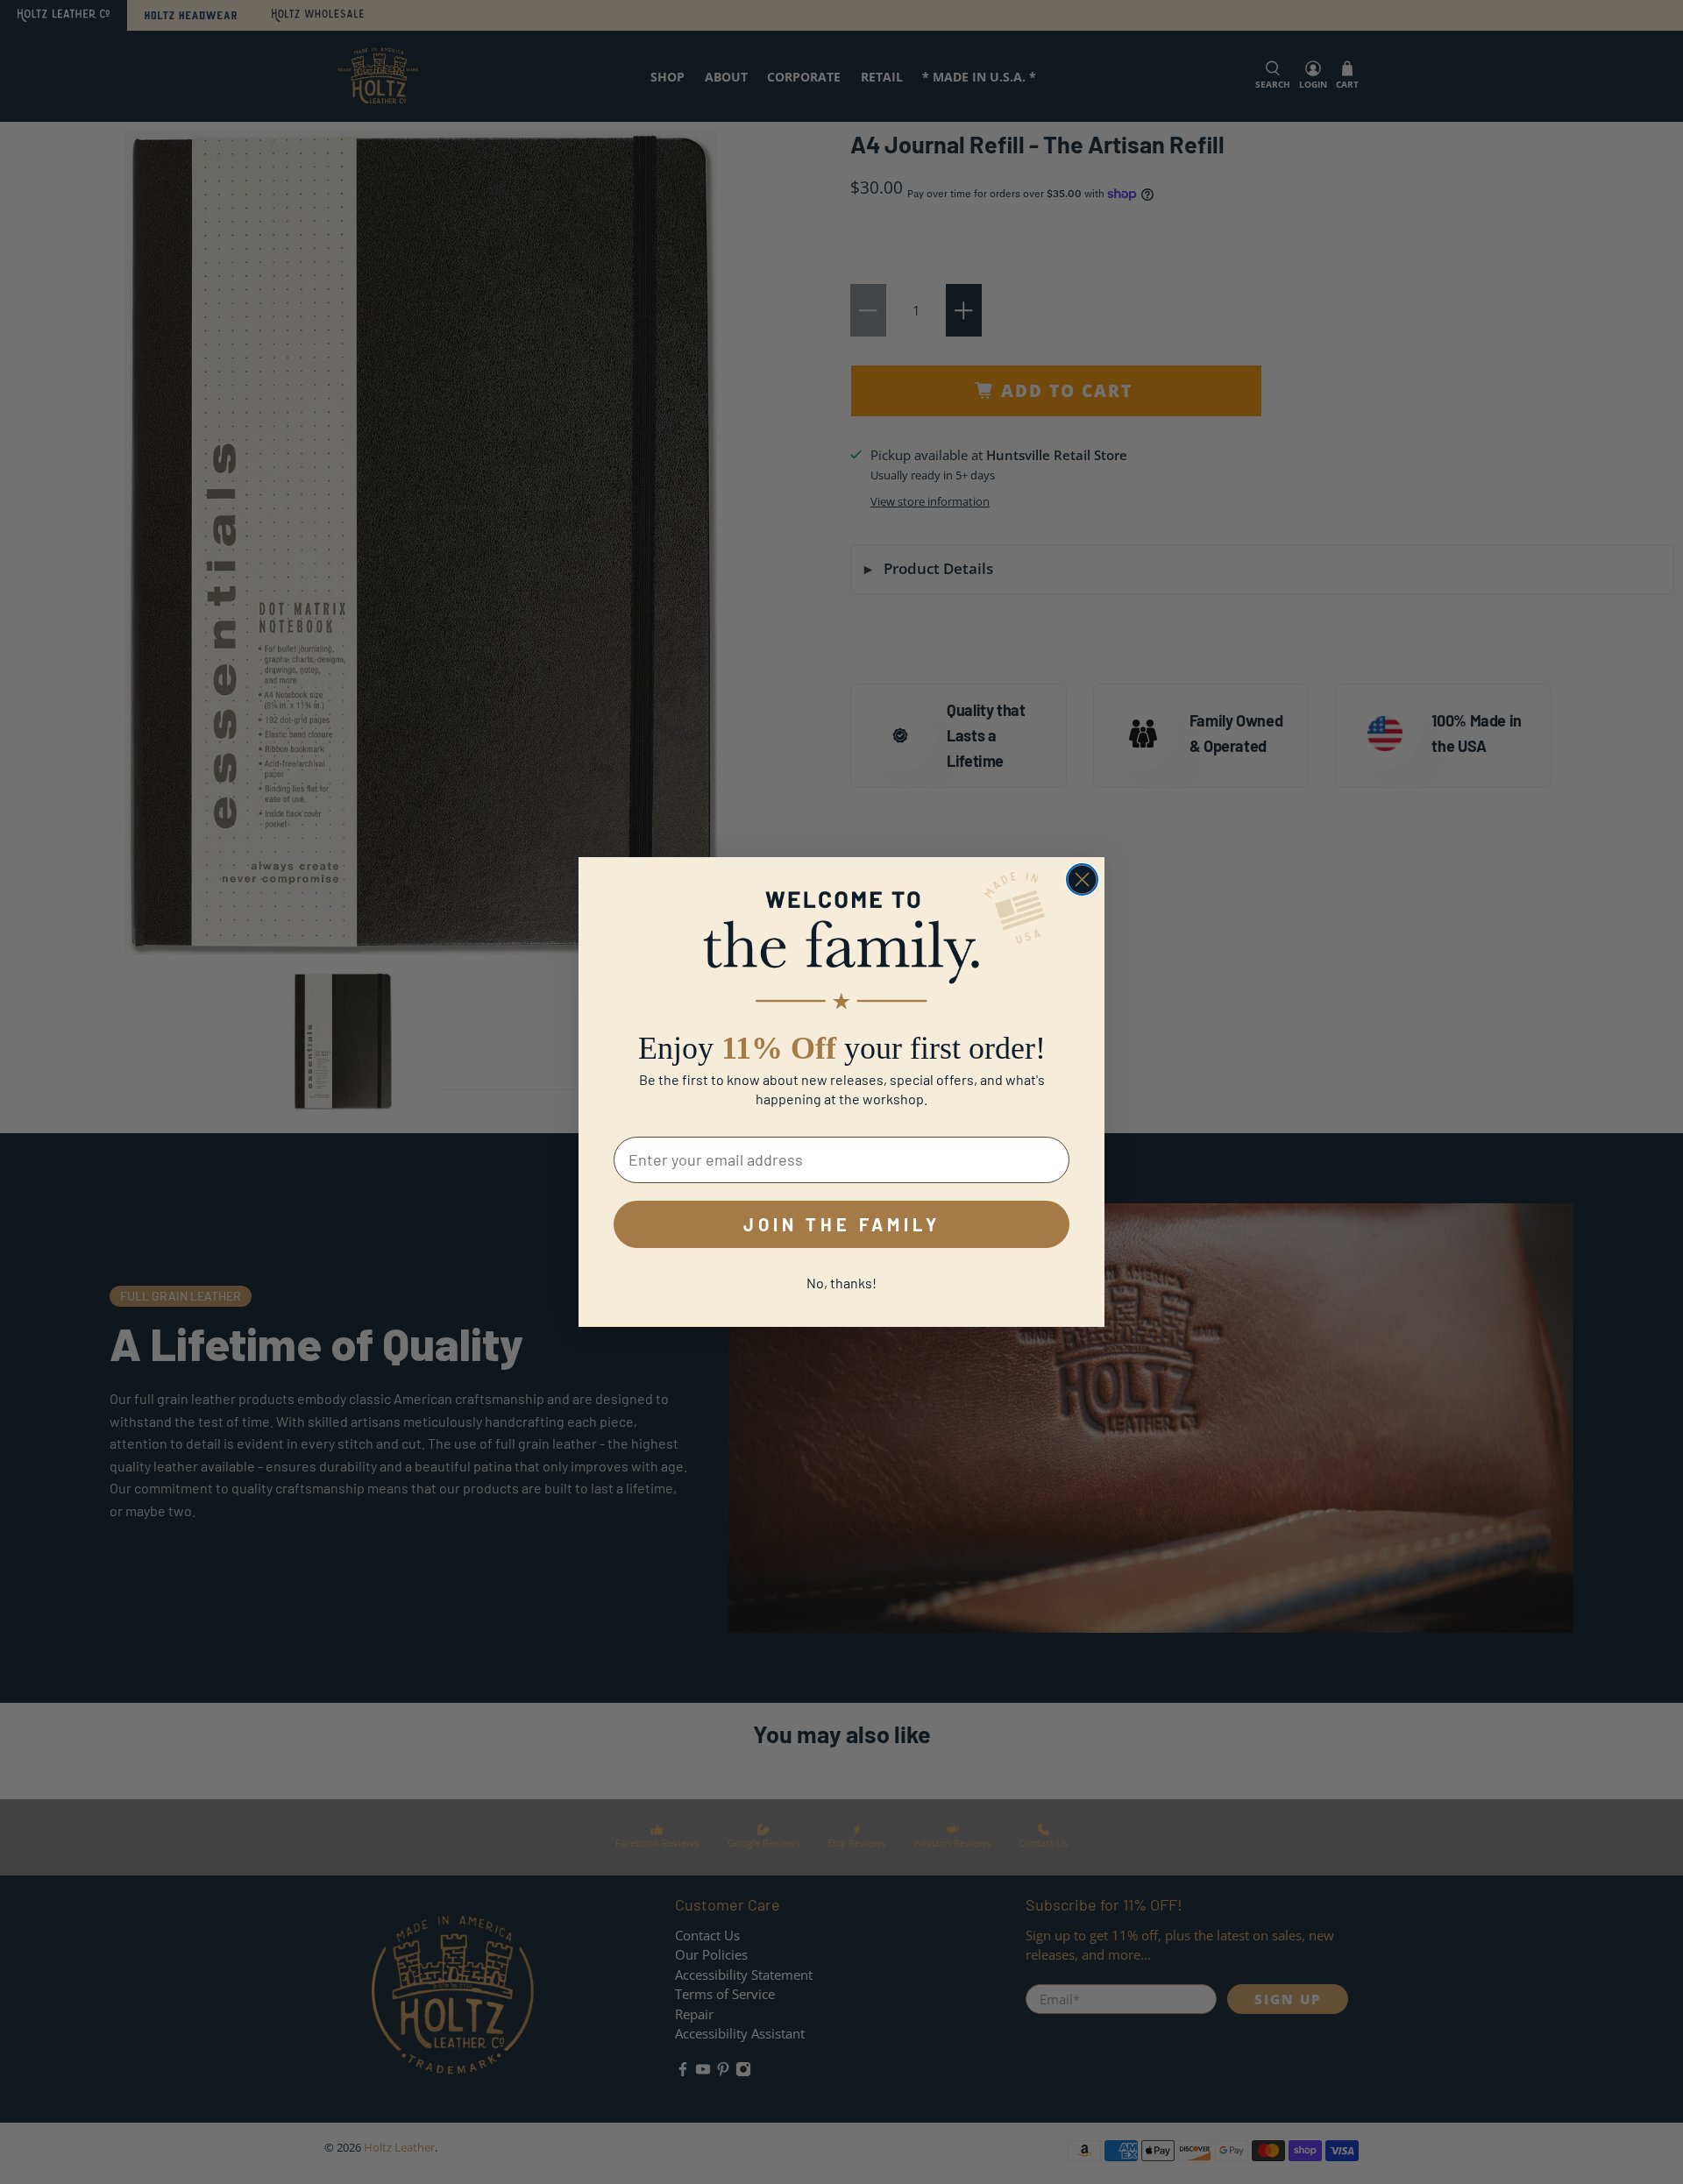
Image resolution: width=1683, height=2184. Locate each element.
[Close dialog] (1082, 879)
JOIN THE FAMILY (842, 1224)
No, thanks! (841, 1283)
